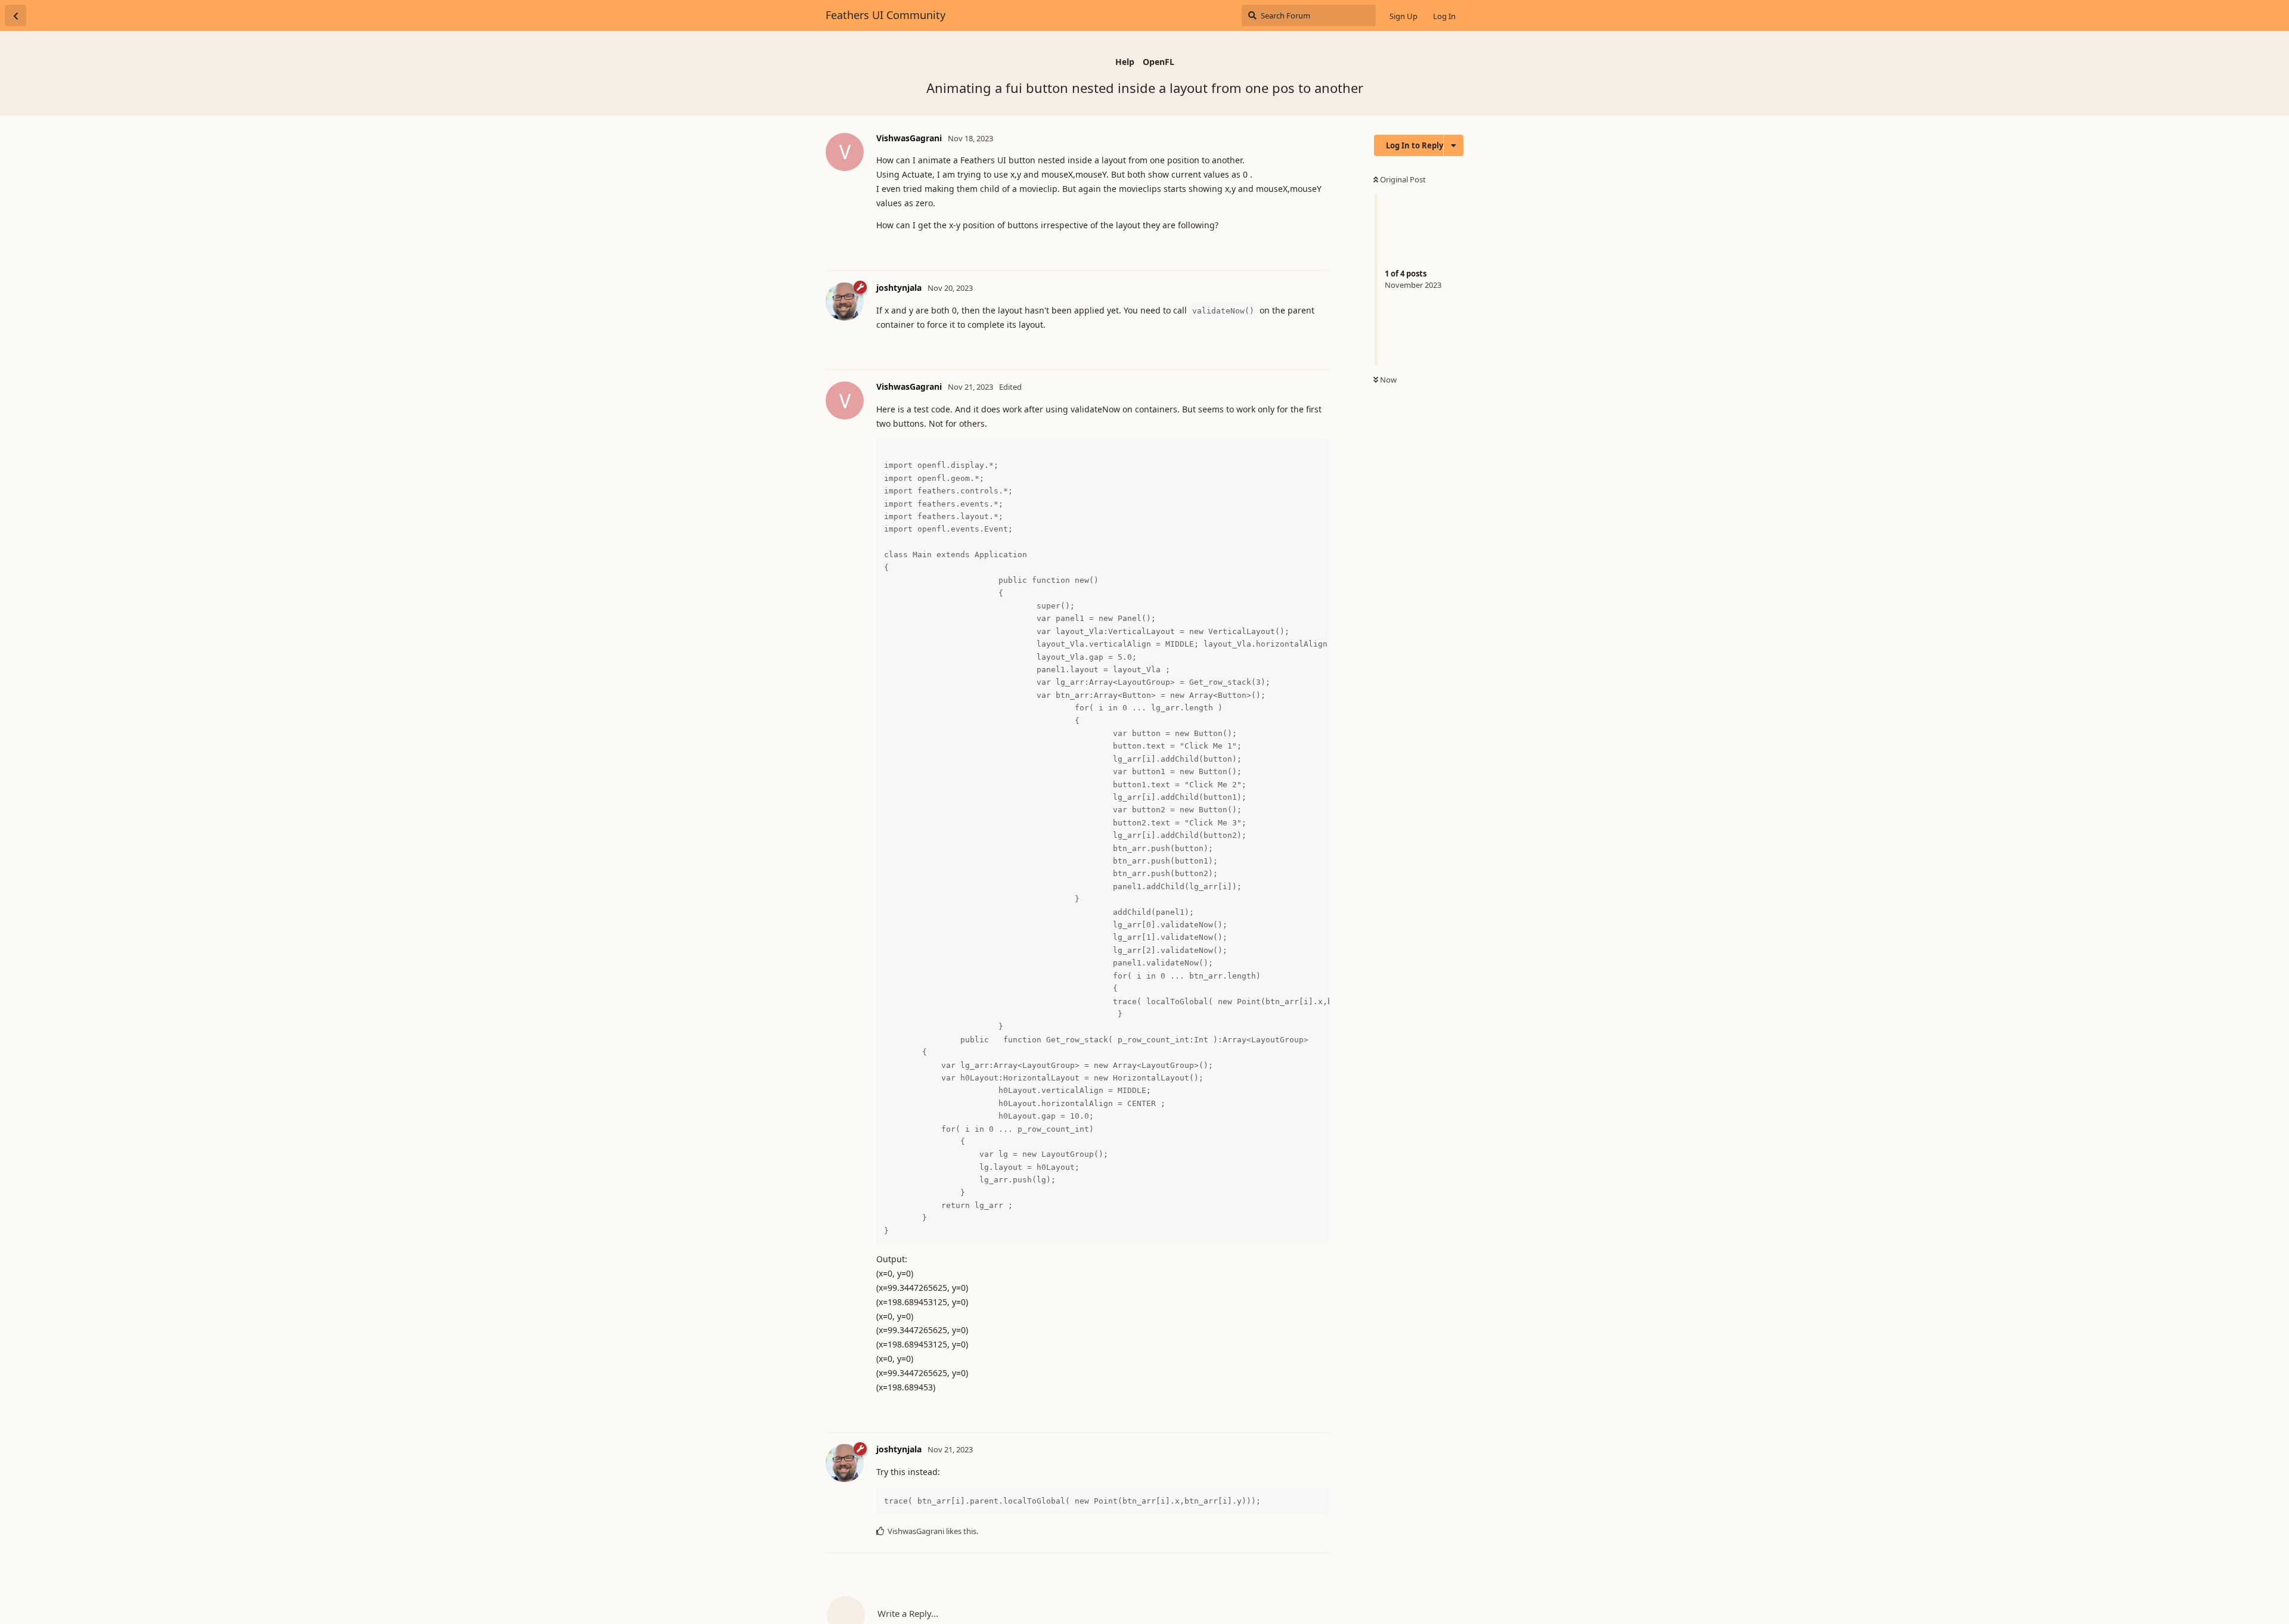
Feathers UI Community (885, 15)
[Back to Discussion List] (15, 15)
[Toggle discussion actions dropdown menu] (1454, 145)
